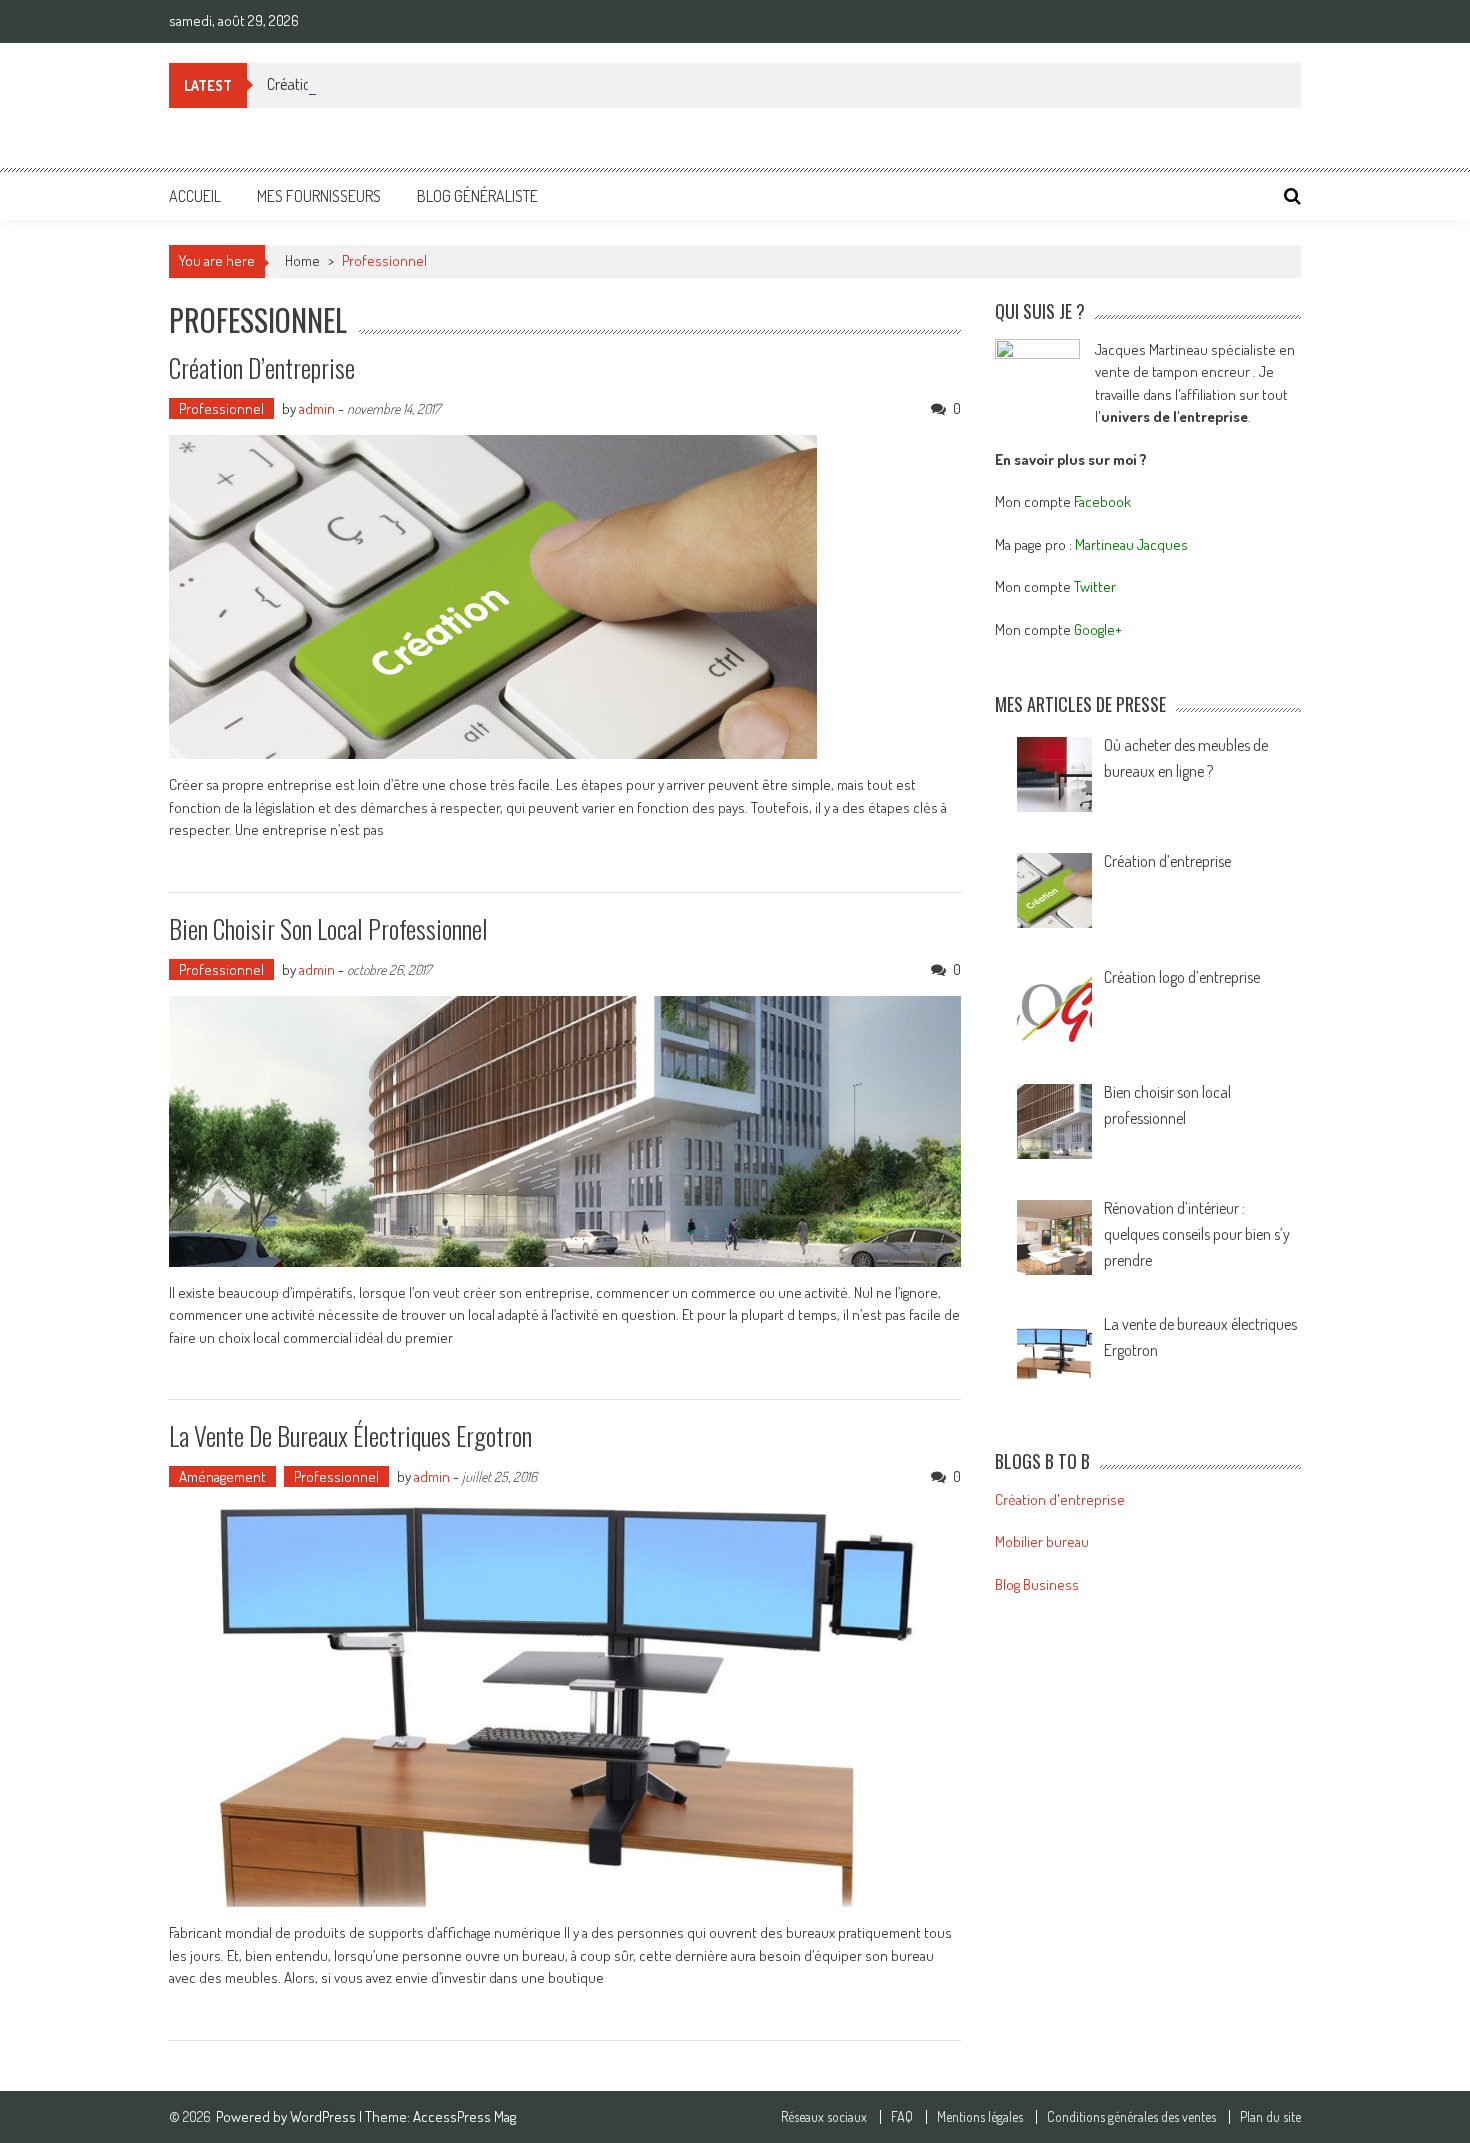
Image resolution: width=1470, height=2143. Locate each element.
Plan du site (1270, 2117)
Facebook (1102, 501)
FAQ (902, 2117)
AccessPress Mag (464, 2116)
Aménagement (222, 1476)
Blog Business (1037, 1584)
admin (317, 408)
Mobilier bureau (1042, 1541)
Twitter (1095, 586)
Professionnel (221, 408)
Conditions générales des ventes (1131, 2117)
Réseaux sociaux (824, 2117)
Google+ (1098, 629)
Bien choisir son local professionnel (328, 928)
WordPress (324, 2116)
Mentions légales (980, 2117)
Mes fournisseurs (319, 196)
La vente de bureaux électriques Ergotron (350, 1435)
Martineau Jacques (1131, 544)
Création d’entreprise (330, 84)
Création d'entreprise (1060, 1499)
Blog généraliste (477, 196)
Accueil (195, 196)
